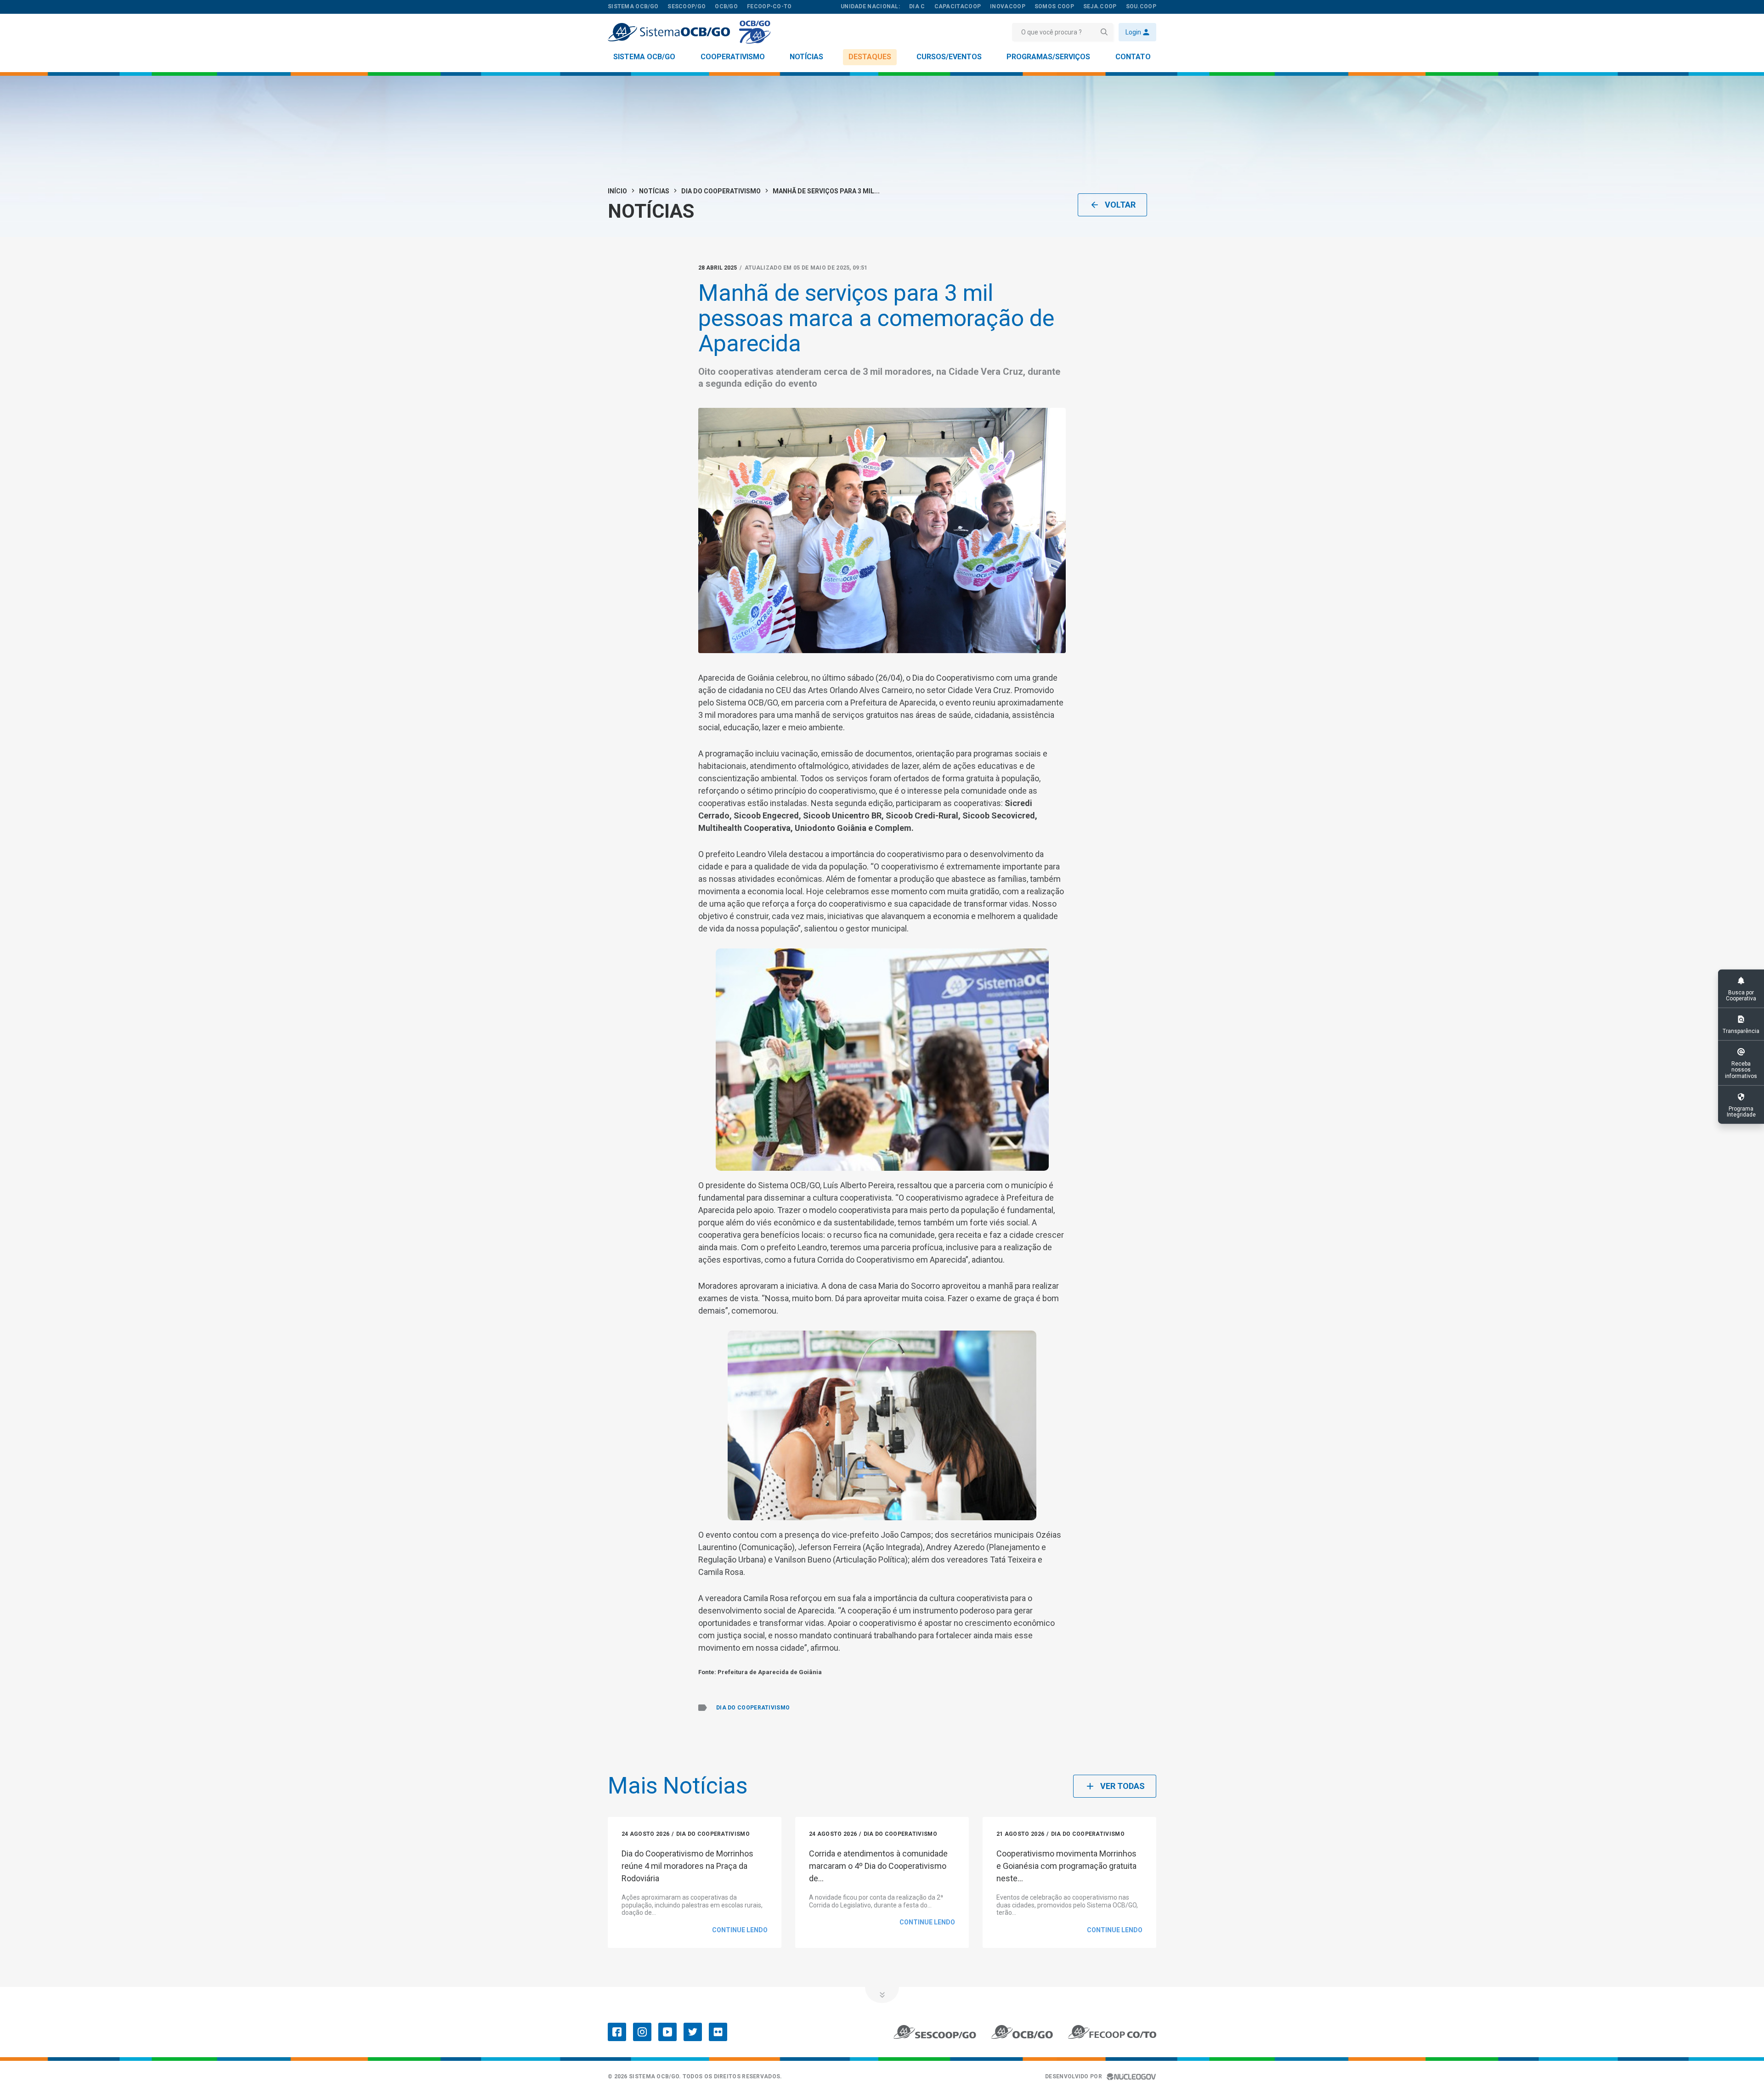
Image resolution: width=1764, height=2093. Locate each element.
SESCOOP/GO (687, 6)
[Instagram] (642, 2032)
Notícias (806, 57)
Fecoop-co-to (769, 6)
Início (617, 191)
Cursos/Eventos (949, 57)
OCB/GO (726, 6)
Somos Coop (1054, 6)
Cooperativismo (733, 57)
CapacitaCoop (958, 6)
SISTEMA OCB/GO (633, 6)
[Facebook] (617, 2032)
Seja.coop (1100, 6)
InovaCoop (1008, 6)
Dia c (917, 6)
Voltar (1120, 205)
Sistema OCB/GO (644, 57)
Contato (1133, 57)
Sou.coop (1141, 6)
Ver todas (1122, 1786)
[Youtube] (667, 2032)
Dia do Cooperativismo (721, 191)
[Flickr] (718, 2032)
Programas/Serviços (1048, 57)
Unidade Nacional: (870, 6)
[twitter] (693, 2032)
